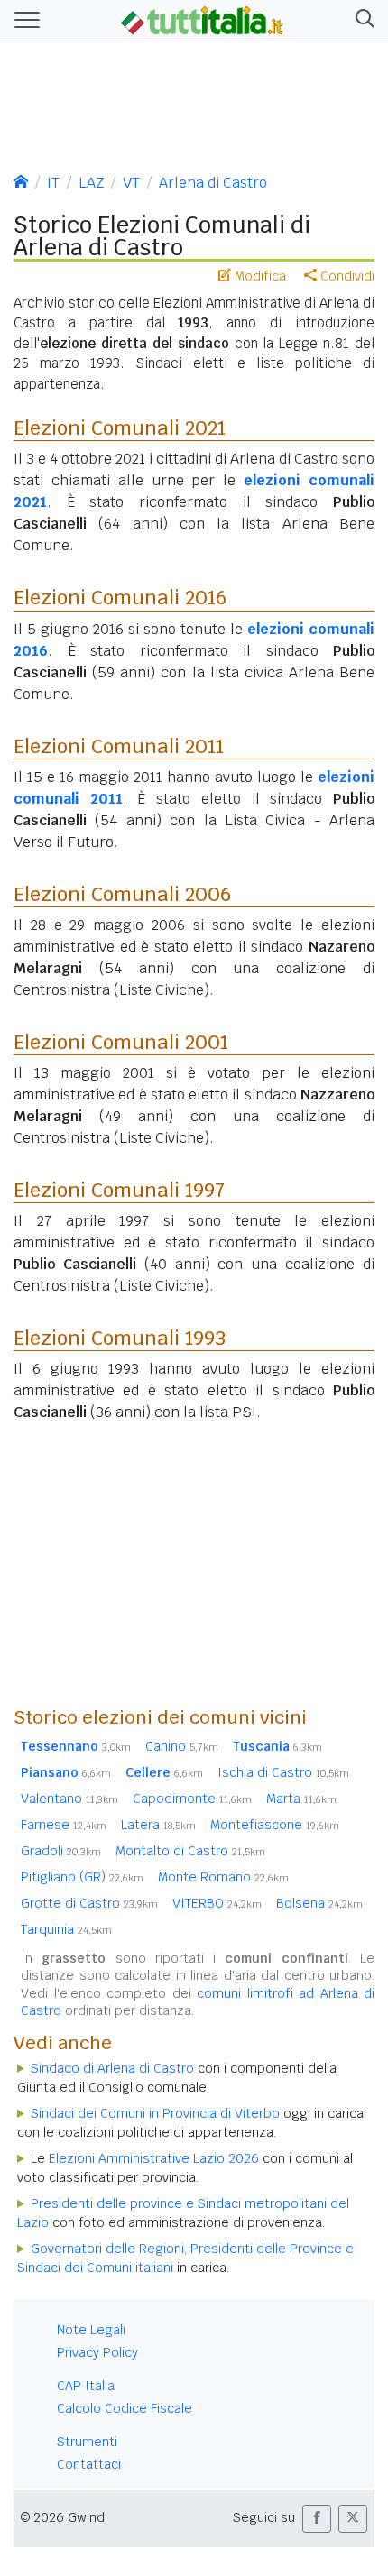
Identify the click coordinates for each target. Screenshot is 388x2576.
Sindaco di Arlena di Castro (112, 2068)
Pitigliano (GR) (82, 1877)
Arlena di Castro (213, 183)
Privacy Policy (97, 2352)
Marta (301, 1799)
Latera (158, 1825)
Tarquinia (66, 1929)
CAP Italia (86, 2386)
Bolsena (319, 1903)
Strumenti (87, 2442)
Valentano (69, 1799)
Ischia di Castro (283, 1772)
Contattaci (89, 2464)
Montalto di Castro (190, 1851)
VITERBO (217, 1903)
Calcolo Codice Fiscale (125, 2408)
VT (131, 183)
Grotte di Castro (89, 1903)
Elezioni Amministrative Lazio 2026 (154, 2158)
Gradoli (61, 1851)
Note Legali (91, 2330)
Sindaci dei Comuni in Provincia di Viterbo (155, 2113)
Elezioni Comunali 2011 (119, 746)
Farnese (64, 1825)
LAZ (91, 183)
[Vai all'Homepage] (202, 19)
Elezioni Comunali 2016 (120, 597)
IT (53, 183)
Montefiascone (275, 1825)
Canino (182, 1746)
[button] (361, 20)
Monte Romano (223, 1877)
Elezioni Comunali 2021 (120, 428)
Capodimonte (192, 1799)
